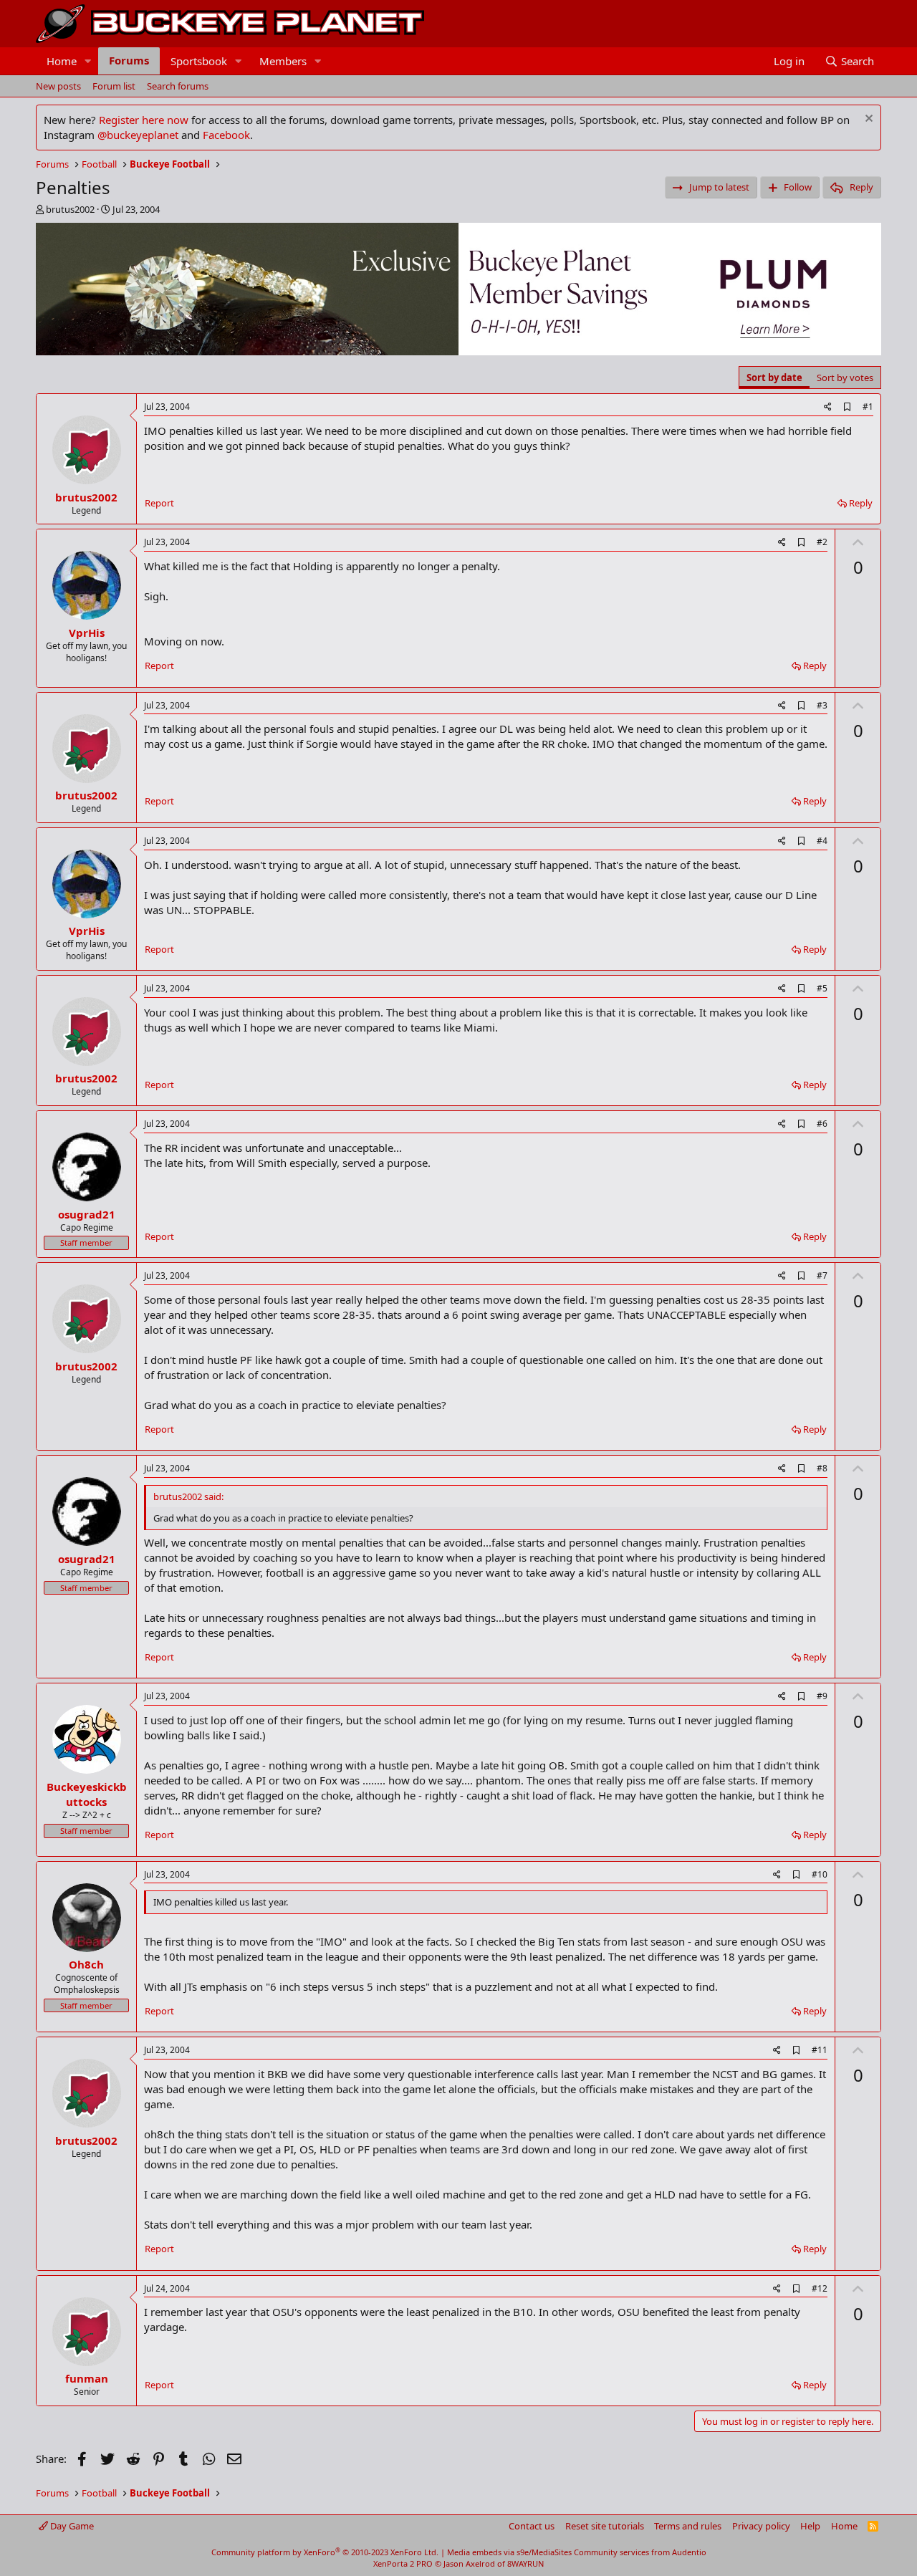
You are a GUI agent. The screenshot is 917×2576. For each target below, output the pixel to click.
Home (62, 61)
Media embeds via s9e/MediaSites (509, 2552)
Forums (129, 60)
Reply (861, 503)
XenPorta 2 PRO (403, 2563)
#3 (822, 705)
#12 (820, 2288)
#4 (822, 841)
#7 (822, 1275)
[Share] (828, 407)
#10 (820, 1874)
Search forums (178, 86)
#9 (822, 1696)
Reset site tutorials (605, 2526)
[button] (88, 61)
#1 (868, 407)
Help (810, 2526)
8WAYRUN (525, 2563)
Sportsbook (199, 61)
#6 (822, 1124)
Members (283, 61)
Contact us (532, 2526)
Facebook (226, 135)
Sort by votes (845, 378)
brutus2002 (70, 209)
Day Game (71, 2526)
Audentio (689, 2552)
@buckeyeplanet (138, 135)
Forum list (114, 86)
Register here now (144, 120)
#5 (822, 988)
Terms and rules (688, 2526)
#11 (820, 2050)
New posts (58, 86)
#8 (822, 1468)
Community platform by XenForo (325, 2552)
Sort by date (774, 378)
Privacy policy (761, 2526)
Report (159, 503)
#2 (822, 542)
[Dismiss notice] (867, 120)
